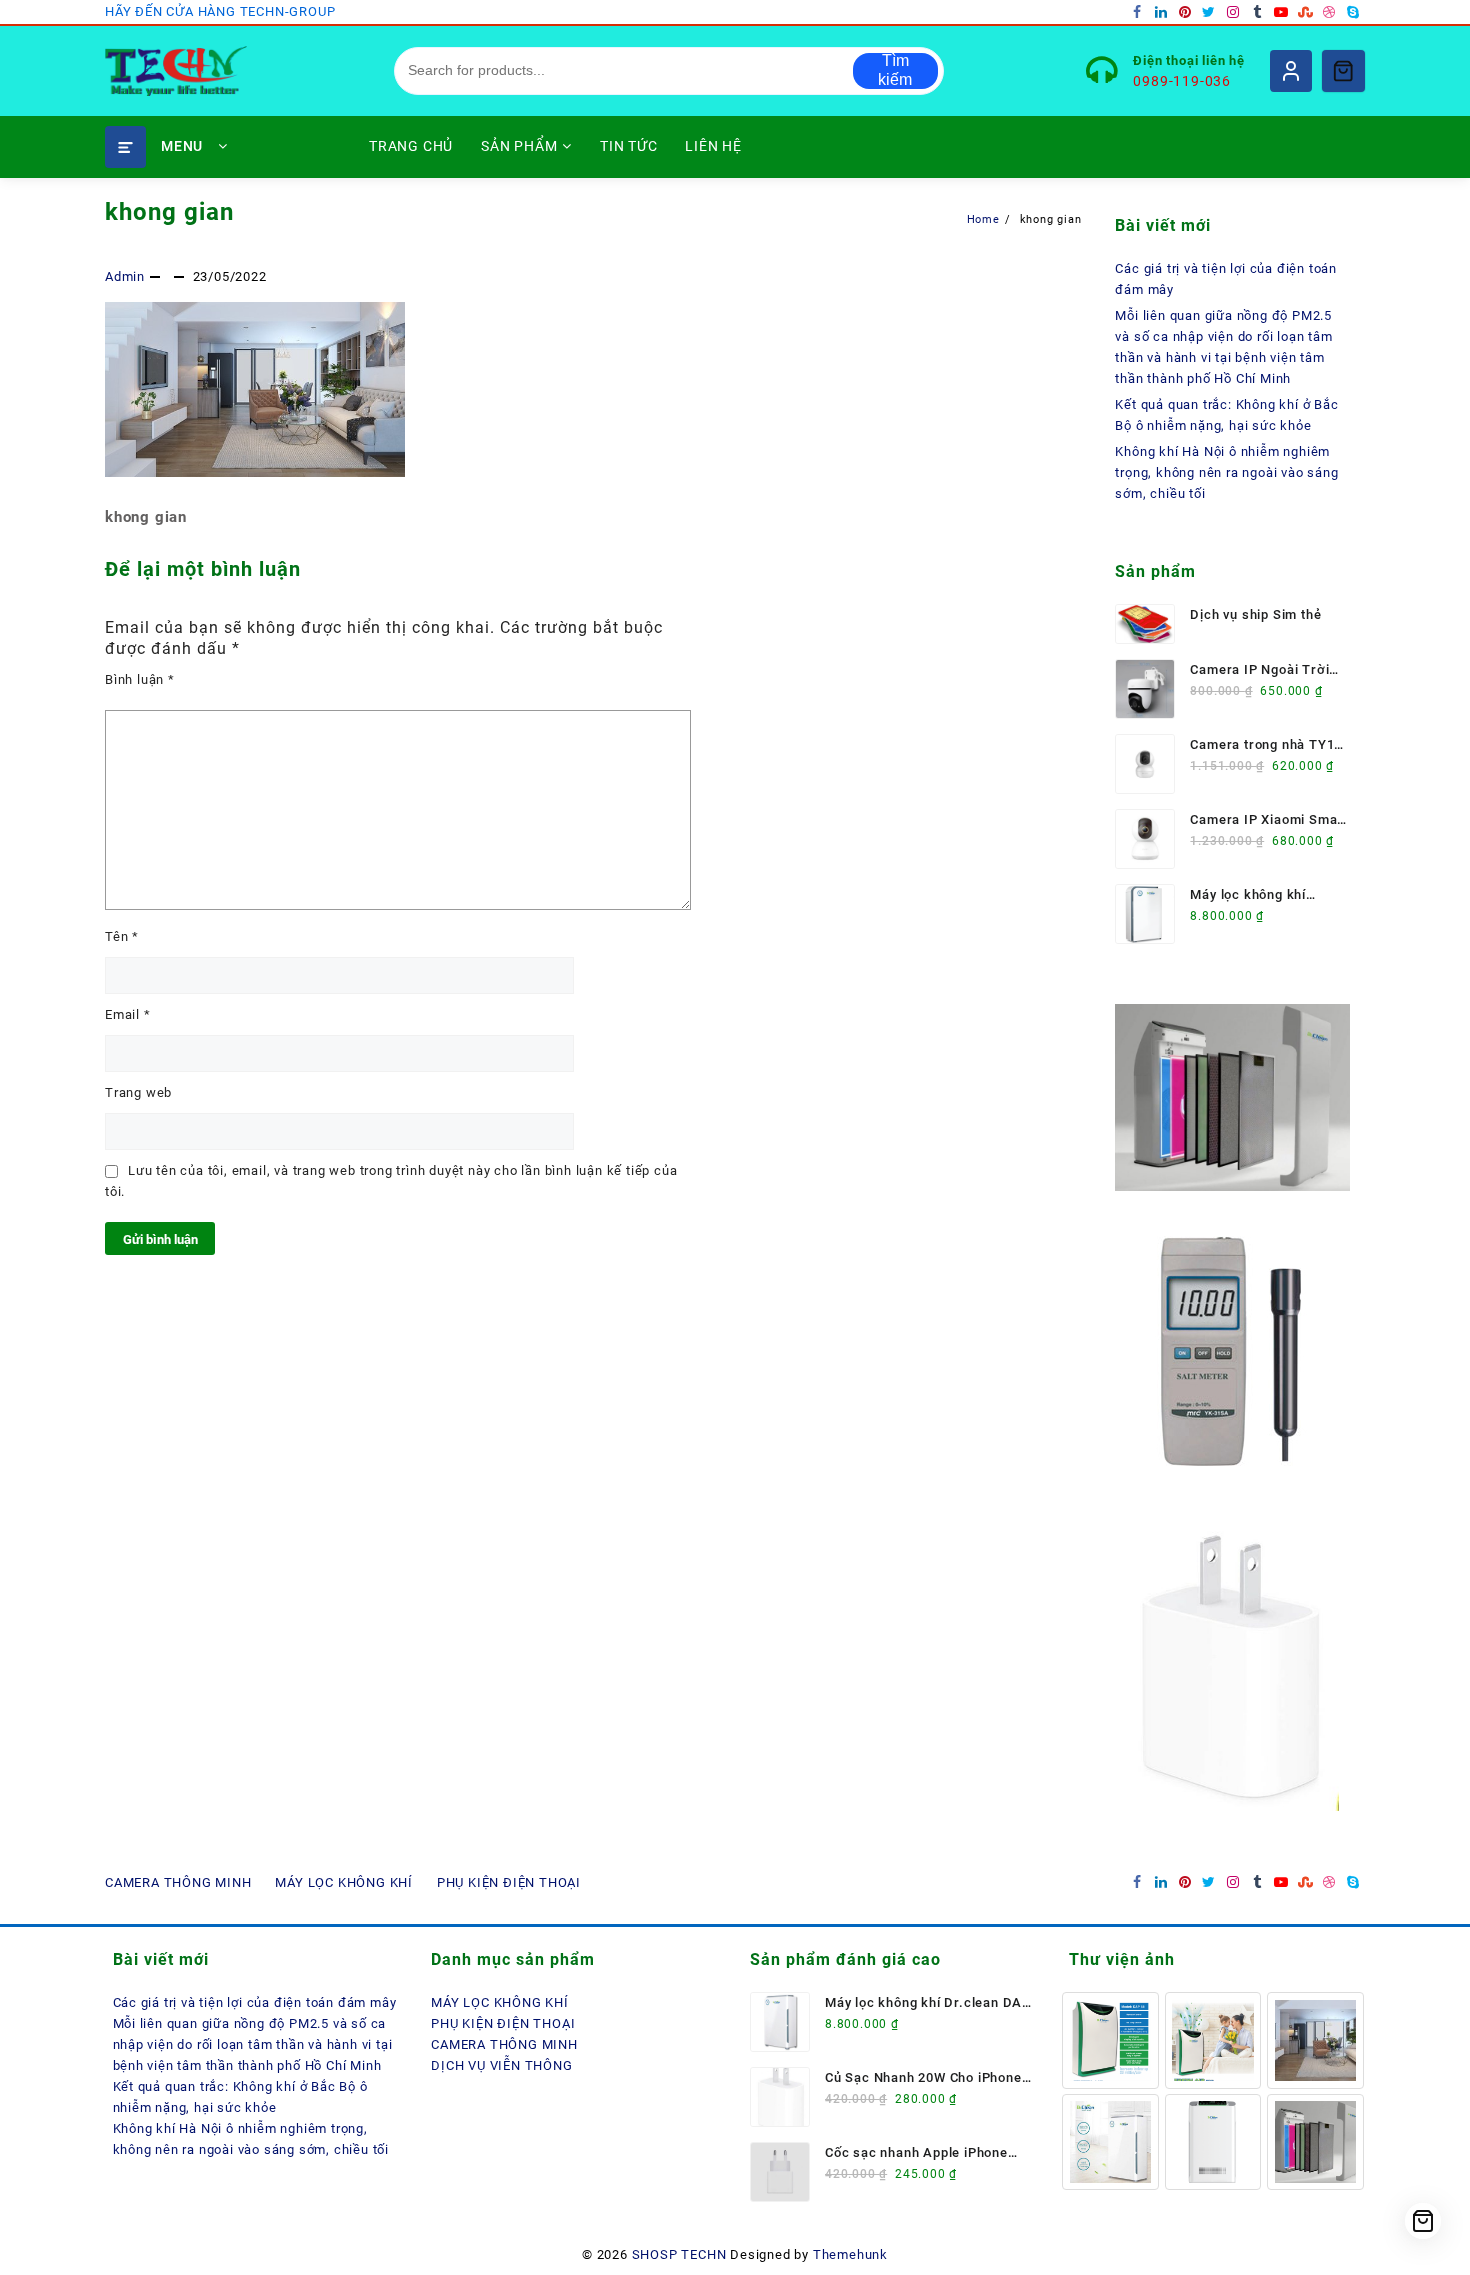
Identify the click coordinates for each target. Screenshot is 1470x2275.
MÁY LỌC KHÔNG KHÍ (500, 2002)
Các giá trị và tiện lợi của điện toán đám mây (255, 2002)
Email (128, 1014)
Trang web (138, 1092)
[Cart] (1343, 71)
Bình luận (140, 679)
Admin (125, 276)
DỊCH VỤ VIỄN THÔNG (501, 2065)
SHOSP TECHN (679, 2254)
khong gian (169, 212)
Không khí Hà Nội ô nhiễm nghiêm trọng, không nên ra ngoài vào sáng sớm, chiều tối (1226, 472)
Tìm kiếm (895, 70)
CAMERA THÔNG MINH (504, 2044)
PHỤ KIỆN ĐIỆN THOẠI (503, 2023)
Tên (122, 936)
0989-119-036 (1182, 81)
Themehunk (850, 2254)
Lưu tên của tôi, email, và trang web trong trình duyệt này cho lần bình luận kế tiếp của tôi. (391, 1181)
